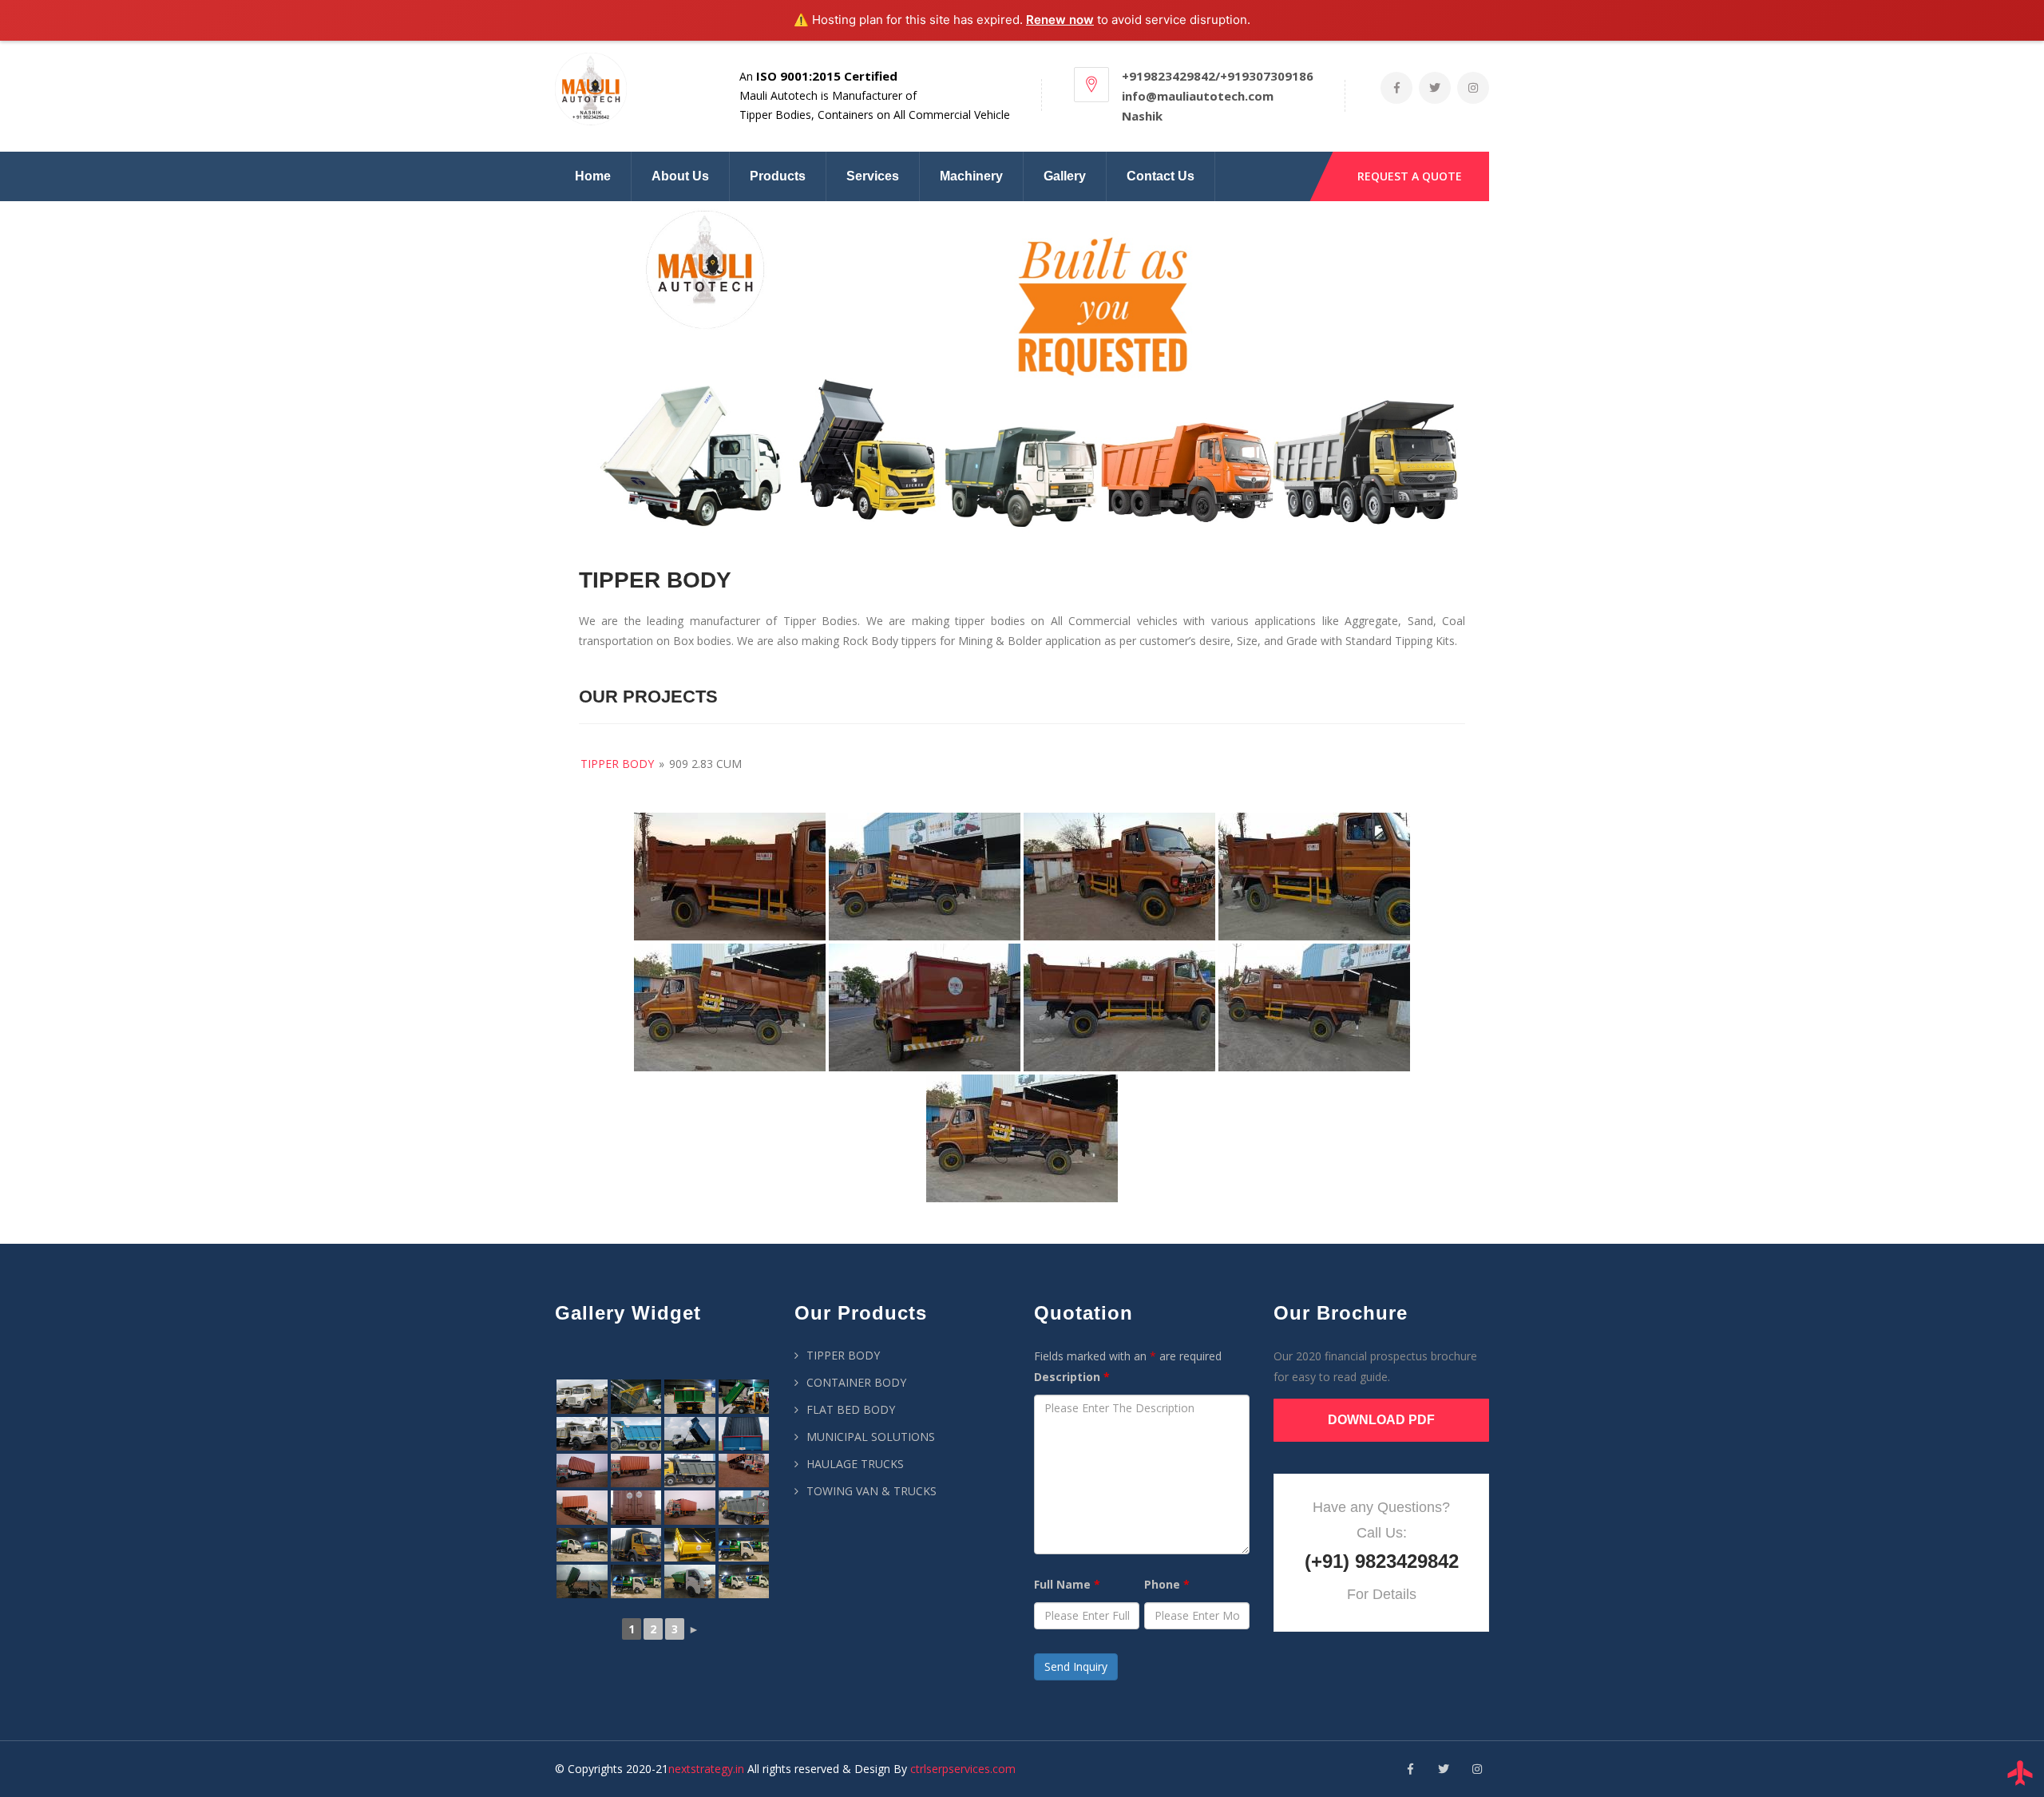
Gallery (1065, 176)
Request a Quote (1410, 176)
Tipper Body (617, 764)
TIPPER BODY (843, 1355)
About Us (680, 176)
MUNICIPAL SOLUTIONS (871, 1437)
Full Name (1067, 1584)
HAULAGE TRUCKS (855, 1464)
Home (593, 176)
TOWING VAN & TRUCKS (871, 1491)
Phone (1167, 1584)
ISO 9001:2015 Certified (827, 76)
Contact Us (1161, 176)
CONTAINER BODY (856, 1382)
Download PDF (1381, 1420)
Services (873, 176)
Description (1072, 1377)
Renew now (1060, 20)
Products (778, 176)
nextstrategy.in (706, 1769)
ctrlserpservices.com (963, 1769)
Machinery (971, 176)
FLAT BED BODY (851, 1409)
